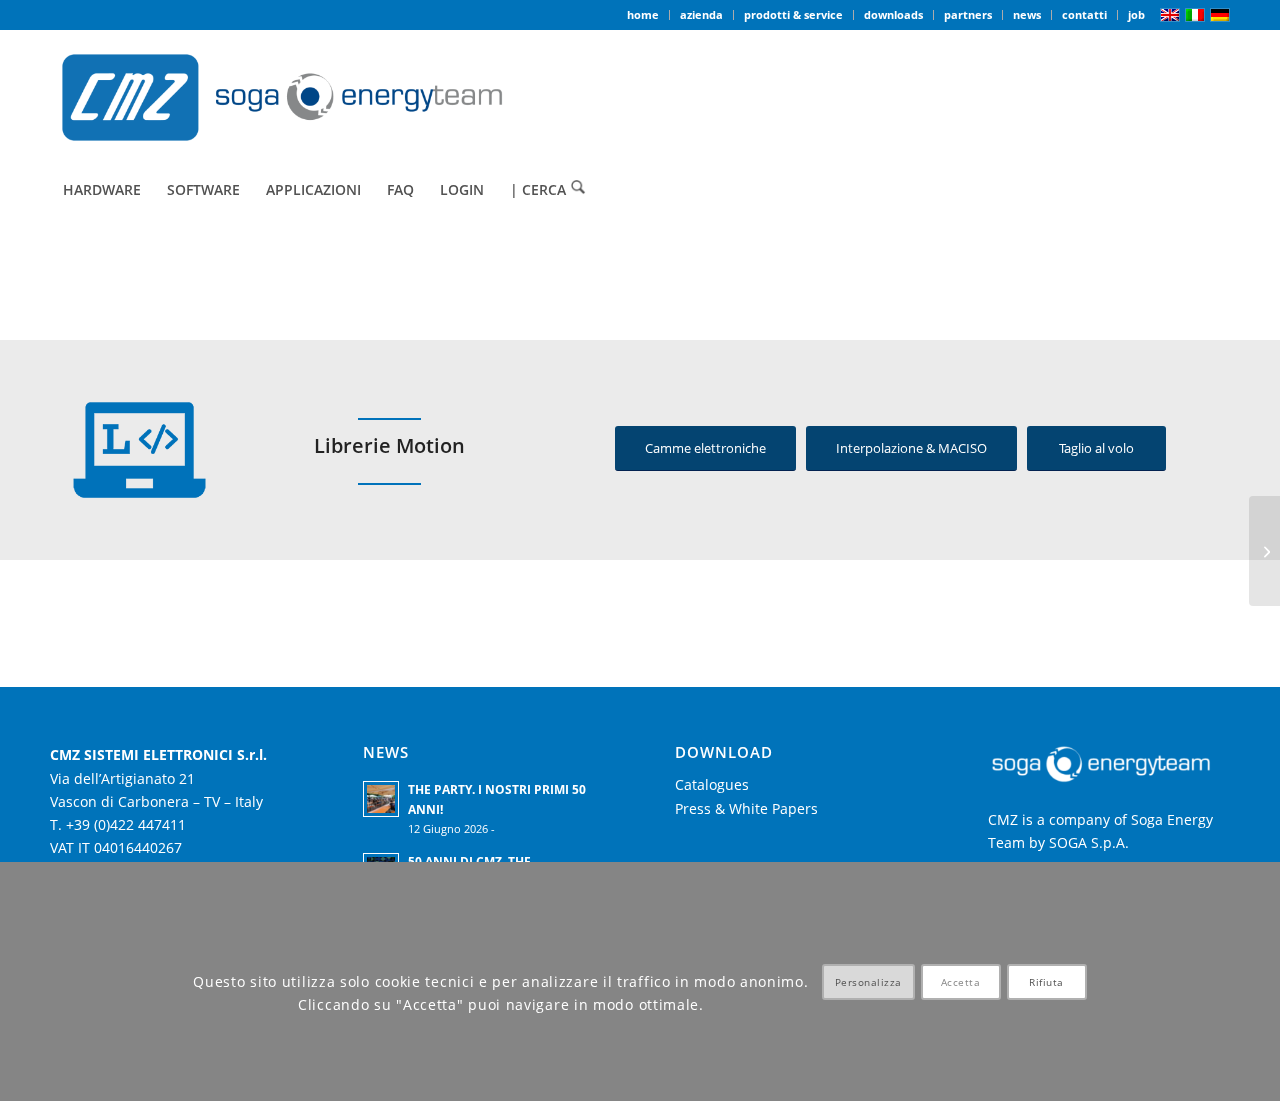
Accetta (961, 982)
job (1136, 14)
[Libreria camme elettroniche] (1264, 551)
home (643, 14)
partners (968, 14)
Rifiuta (1046, 982)
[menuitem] (643, 15)
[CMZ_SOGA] (282, 97)
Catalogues (712, 784)
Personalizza (868, 982)
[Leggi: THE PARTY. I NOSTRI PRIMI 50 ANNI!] (381, 799)
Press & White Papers (746, 808)
